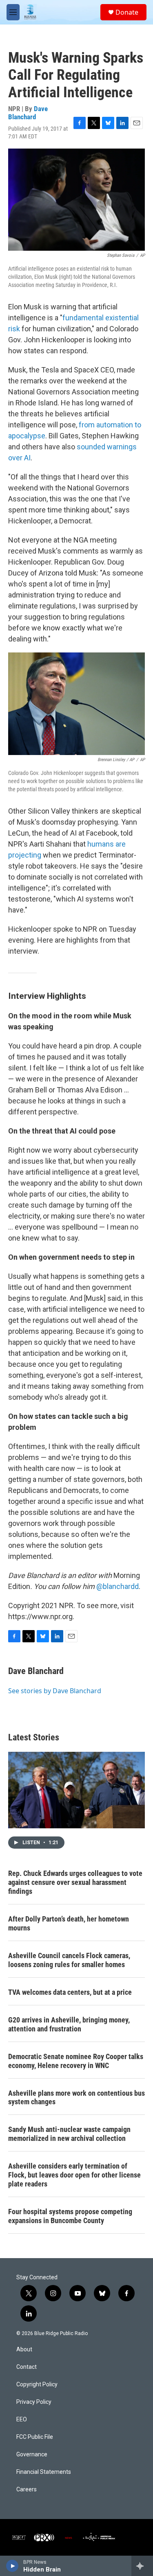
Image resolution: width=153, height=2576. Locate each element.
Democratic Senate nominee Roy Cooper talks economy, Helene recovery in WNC (76, 2061)
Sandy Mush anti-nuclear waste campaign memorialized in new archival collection (69, 2134)
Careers (27, 2490)
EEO (22, 2420)
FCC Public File (35, 2437)
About (24, 2349)
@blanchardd (118, 1586)
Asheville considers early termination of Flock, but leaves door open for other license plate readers (74, 2175)
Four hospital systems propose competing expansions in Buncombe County (70, 2216)
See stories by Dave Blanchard (55, 1691)
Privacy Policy (34, 2402)
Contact (27, 2367)
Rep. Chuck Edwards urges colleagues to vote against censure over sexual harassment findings (75, 1882)
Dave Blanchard (28, 113)
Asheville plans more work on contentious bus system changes (76, 2098)
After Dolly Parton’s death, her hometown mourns (69, 1923)
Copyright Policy (37, 2384)
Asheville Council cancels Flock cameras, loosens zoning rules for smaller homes (69, 1960)
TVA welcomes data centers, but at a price (70, 1992)
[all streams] (142, 2566)
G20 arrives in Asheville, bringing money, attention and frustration (69, 2024)
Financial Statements (44, 2472)
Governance (32, 2455)
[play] (12, 2566)
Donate (127, 12)
